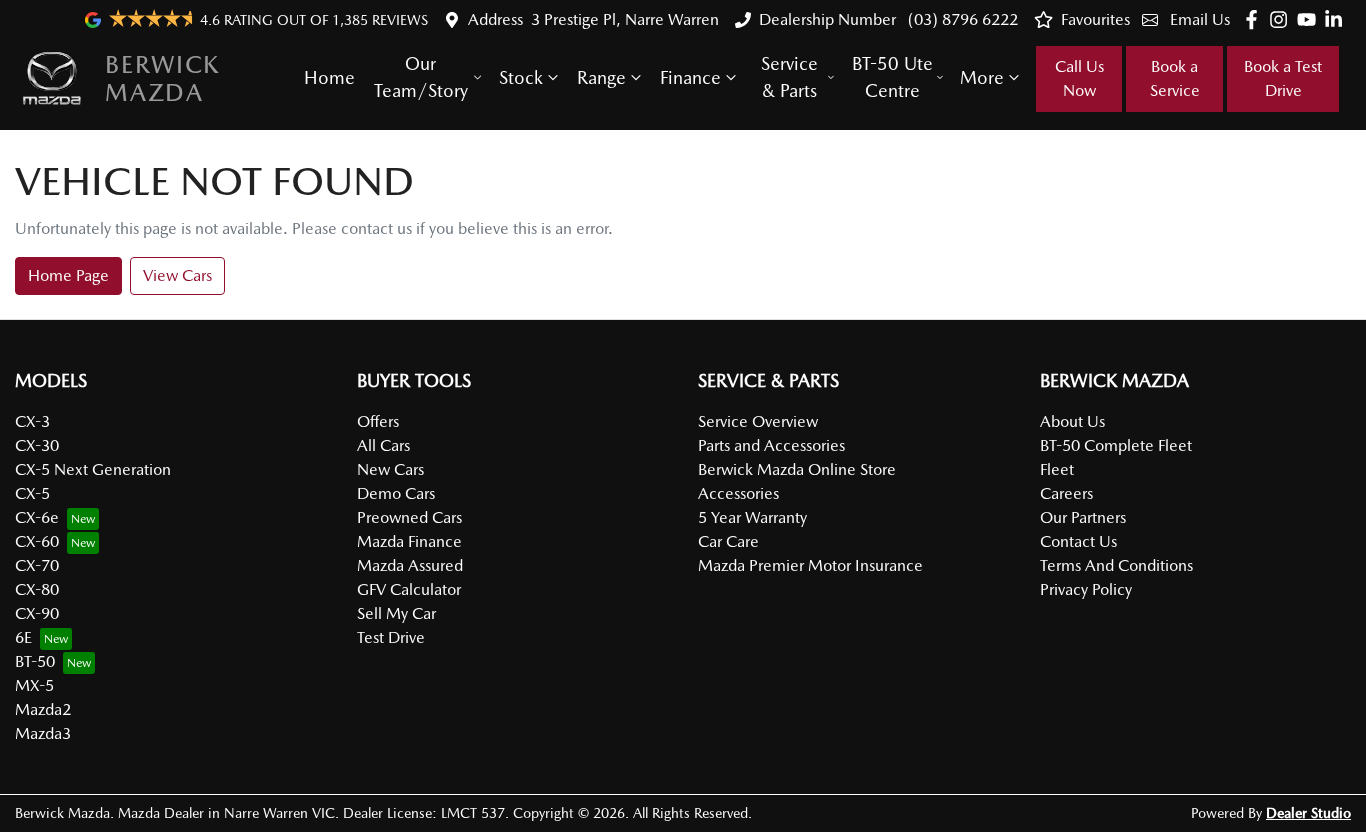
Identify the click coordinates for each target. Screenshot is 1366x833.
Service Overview (758, 421)
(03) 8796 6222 (961, 19)
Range (601, 77)
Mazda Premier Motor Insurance (810, 565)
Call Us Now (1079, 78)
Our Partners (1083, 517)
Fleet (1057, 469)
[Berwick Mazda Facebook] (1255, 19)
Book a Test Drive (1283, 78)
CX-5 (32, 493)
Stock (521, 77)
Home (329, 77)
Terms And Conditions (1116, 565)
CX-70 (37, 565)
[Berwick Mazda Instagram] (1282, 19)
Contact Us (1078, 541)
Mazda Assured (410, 565)
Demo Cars (396, 493)
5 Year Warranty (752, 517)
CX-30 (37, 445)
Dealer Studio (1308, 813)
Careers (1066, 493)
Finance (690, 77)
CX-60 (37, 541)
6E (23, 637)
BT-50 (35, 661)
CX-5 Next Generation (93, 469)
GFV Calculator (409, 589)
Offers (378, 421)
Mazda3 (43, 733)
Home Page (68, 275)
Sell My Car (396, 613)
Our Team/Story (421, 77)
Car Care (728, 541)
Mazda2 (43, 709)
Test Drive (391, 637)
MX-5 (34, 685)
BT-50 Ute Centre (892, 77)
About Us (1072, 421)
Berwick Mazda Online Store (797, 469)
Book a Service (1175, 78)
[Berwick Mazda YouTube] (1310, 19)
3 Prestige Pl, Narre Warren (625, 19)
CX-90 (37, 613)
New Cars (390, 469)
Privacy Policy (1086, 589)
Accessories (738, 493)
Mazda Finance (409, 541)
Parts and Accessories (771, 445)
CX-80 (37, 589)
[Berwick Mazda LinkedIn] (1337, 19)
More (982, 77)
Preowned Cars (409, 517)
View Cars (177, 275)
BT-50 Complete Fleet (1116, 445)
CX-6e (37, 517)
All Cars (383, 445)
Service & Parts (789, 77)
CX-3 (32, 421)
